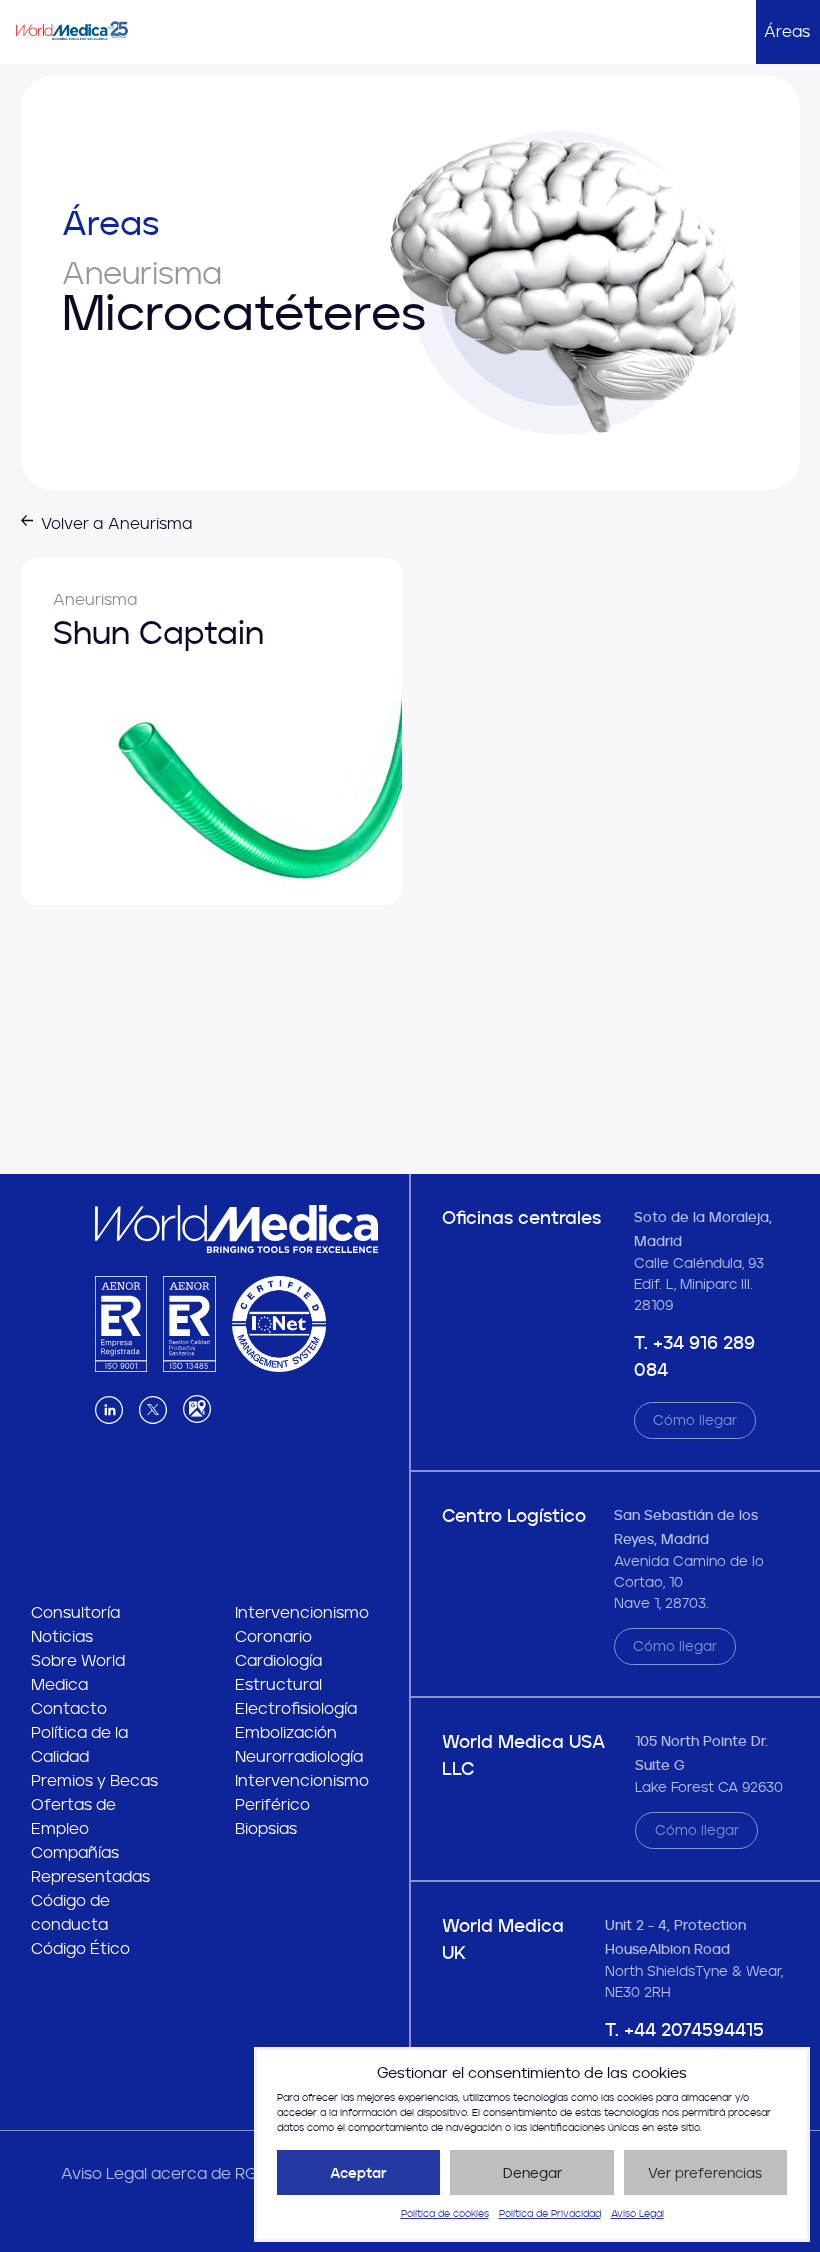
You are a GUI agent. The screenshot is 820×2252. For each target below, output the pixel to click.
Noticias (62, 1636)
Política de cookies (445, 2214)
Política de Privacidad (550, 2214)
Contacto (69, 1708)
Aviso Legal (637, 2214)
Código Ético (80, 1948)
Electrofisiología (296, 1708)
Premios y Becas (94, 1780)
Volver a (116, 523)
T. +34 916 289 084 (694, 1356)
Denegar (532, 2173)
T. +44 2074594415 (684, 2030)
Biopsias (266, 1828)
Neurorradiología (299, 1756)
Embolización (286, 1732)
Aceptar (358, 2173)
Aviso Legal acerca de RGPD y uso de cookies (236, 2173)
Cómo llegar (695, 1420)
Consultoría (75, 1612)
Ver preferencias (705, 2173)
